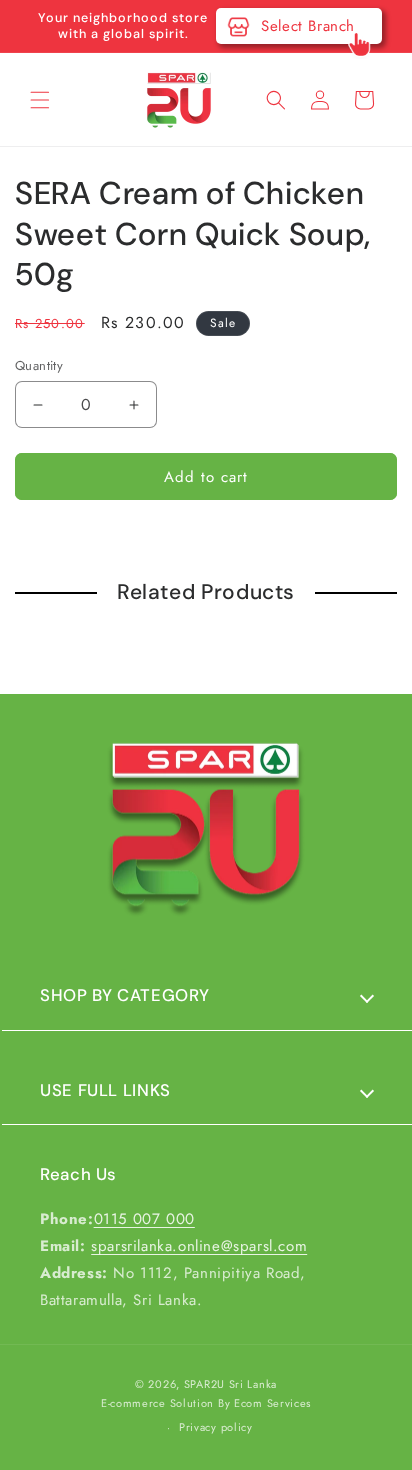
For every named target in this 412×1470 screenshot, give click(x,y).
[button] (40, 100)
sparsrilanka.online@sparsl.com (199, 1246)
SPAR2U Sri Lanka (230, 1384)
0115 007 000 (144, 1219)
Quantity (39, 365)
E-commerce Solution (157, 1403)
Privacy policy (216, 1427)
